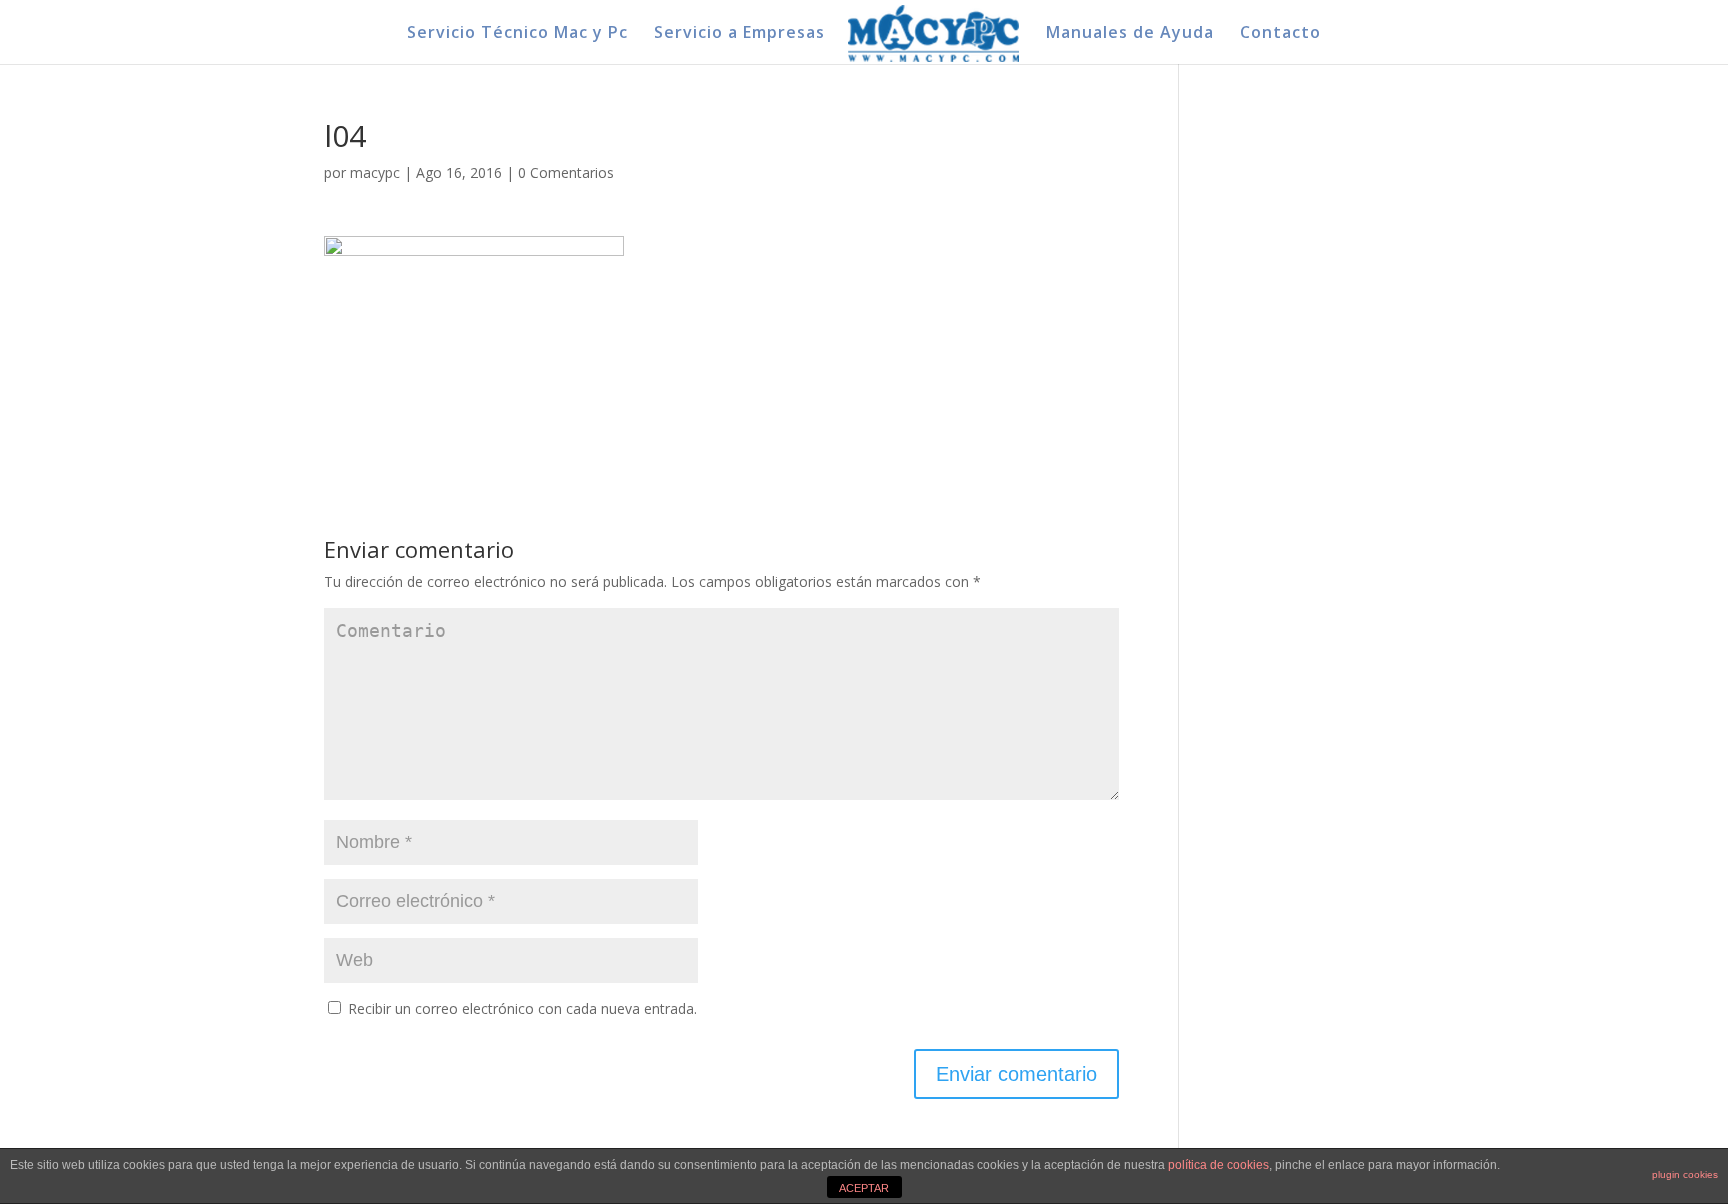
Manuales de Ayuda (1130, 34)
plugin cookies (1685, 1174)
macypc (375, 172)
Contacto (1280, 34)
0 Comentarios (566, 172)
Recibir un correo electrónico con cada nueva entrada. (522, 1008)
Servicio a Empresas (739, 34)
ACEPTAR (864, 1188)
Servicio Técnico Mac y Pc (517, 34)
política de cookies (1218, 1165)
